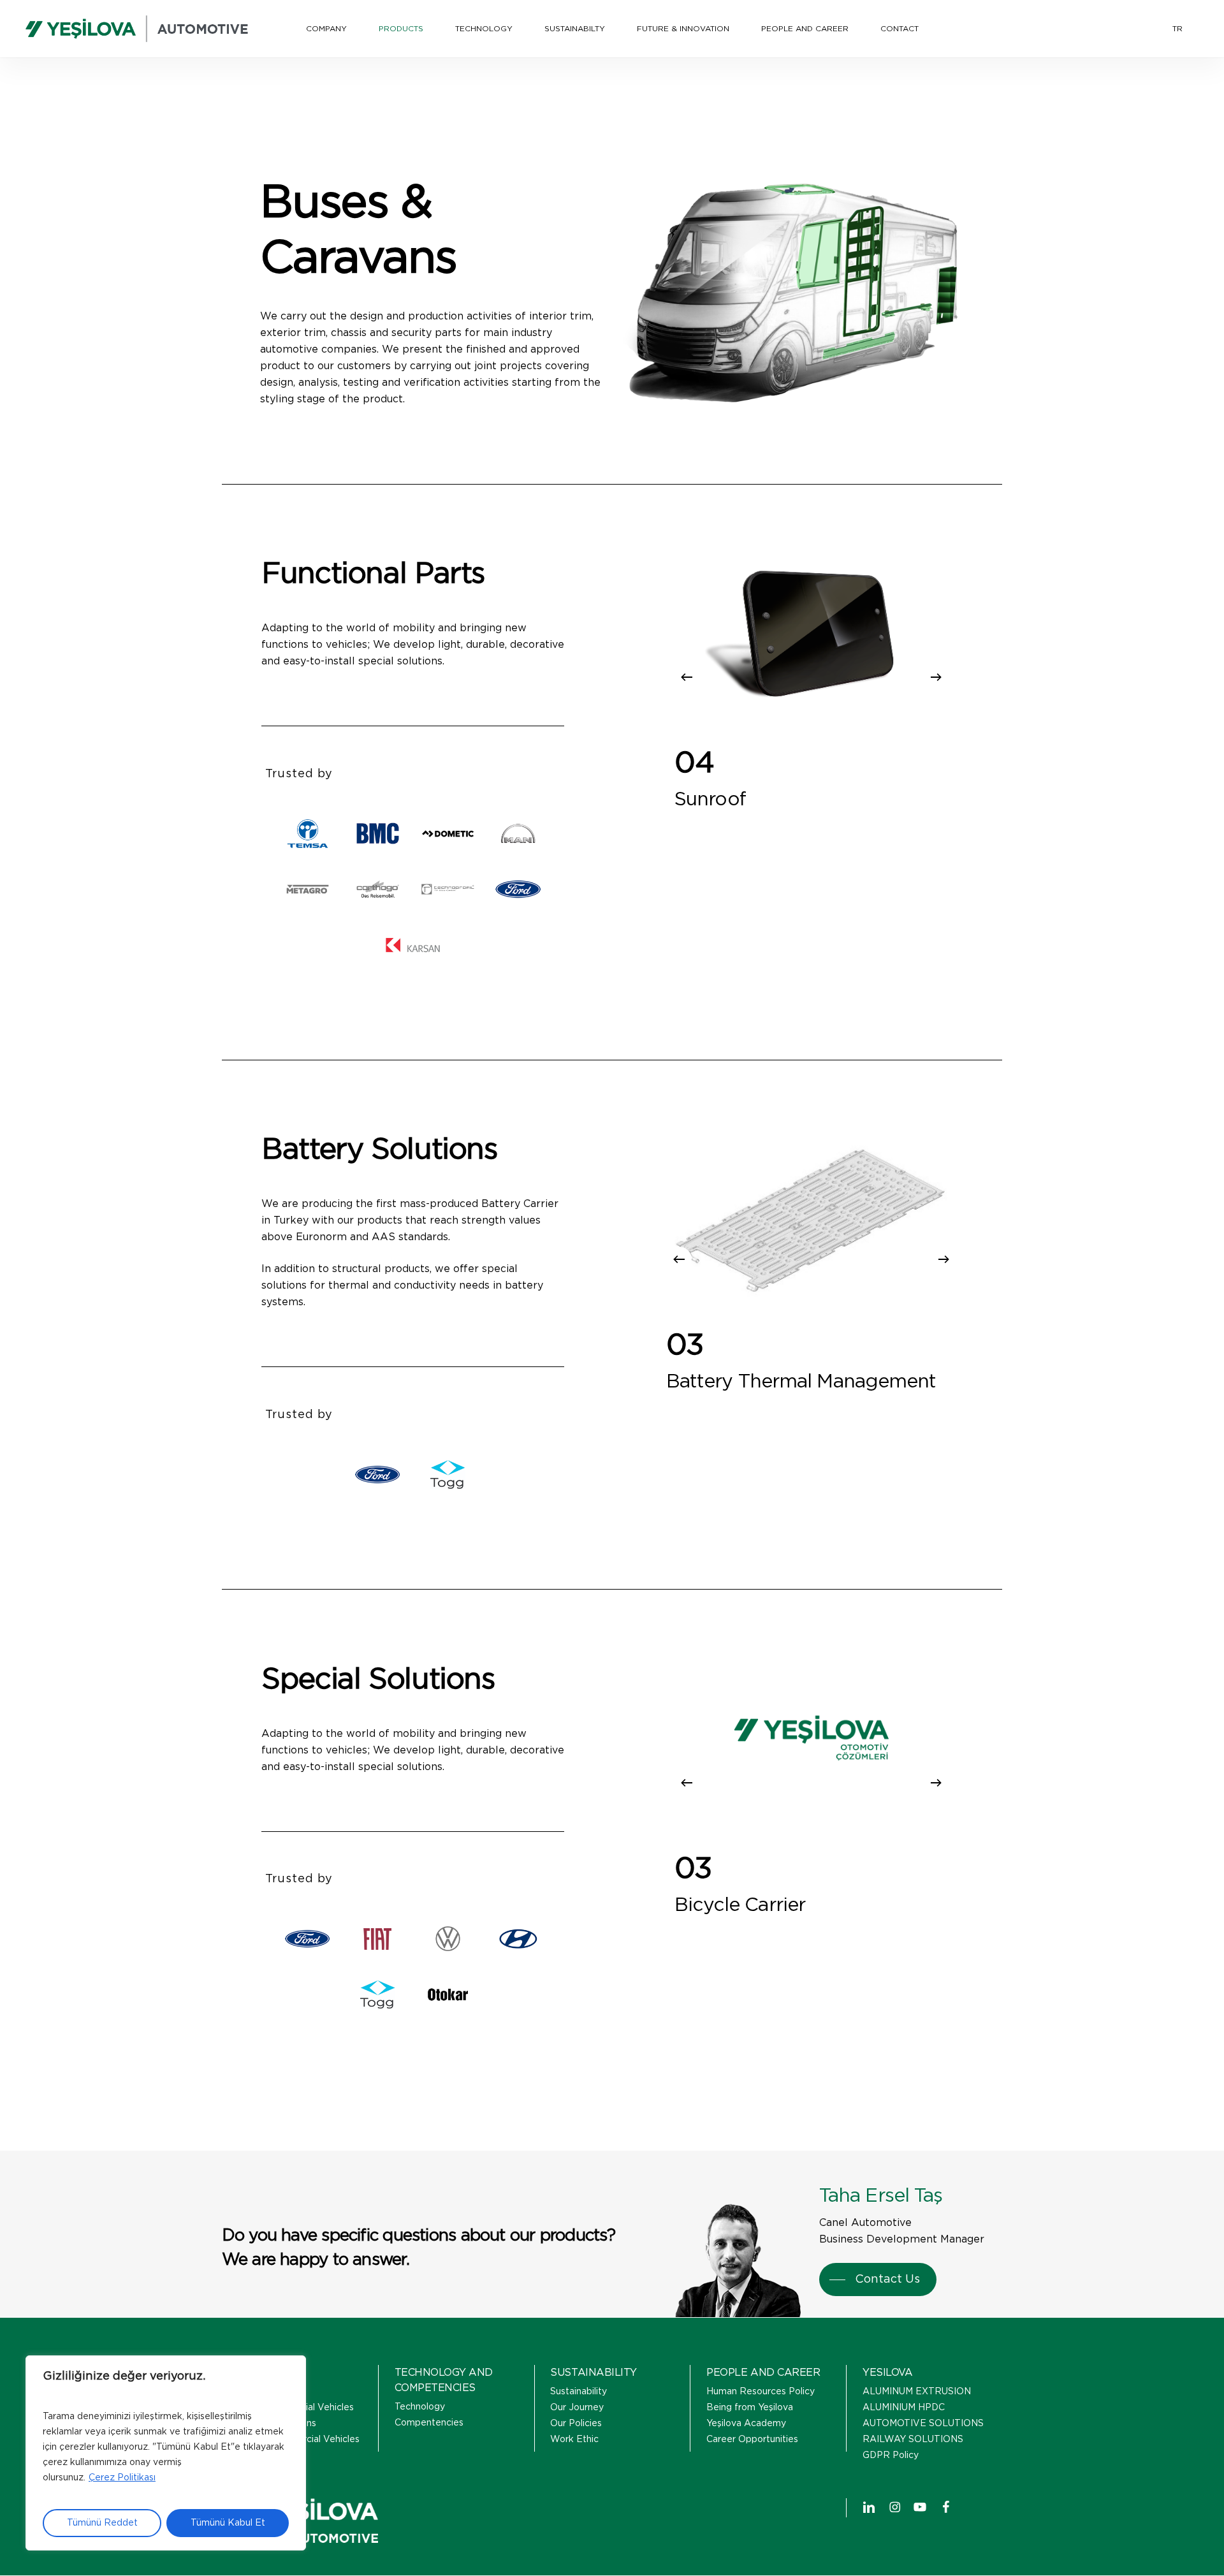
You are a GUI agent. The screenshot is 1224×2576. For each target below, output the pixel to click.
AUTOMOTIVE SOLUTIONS (923, 2424)
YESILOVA (887, 2373)
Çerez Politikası (122, 2478)
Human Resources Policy (761, 2392)
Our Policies (576, 2424)
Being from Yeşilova (750, 2408)
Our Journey (577, 2408)
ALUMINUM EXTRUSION (917, 2392)
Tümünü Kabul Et (228, 2523)
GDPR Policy (891, 2455)
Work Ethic (574, 2440)
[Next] (936, 677)
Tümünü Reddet (102, 2523)
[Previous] (687, 677)
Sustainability (579, 2392)
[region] (166, 2453)
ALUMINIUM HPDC (904, 2408)
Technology (420, 2407)
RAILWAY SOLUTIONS (913, 2440)
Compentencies (429, 2423)
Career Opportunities (752, 2440)
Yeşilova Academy (746, 2424)
